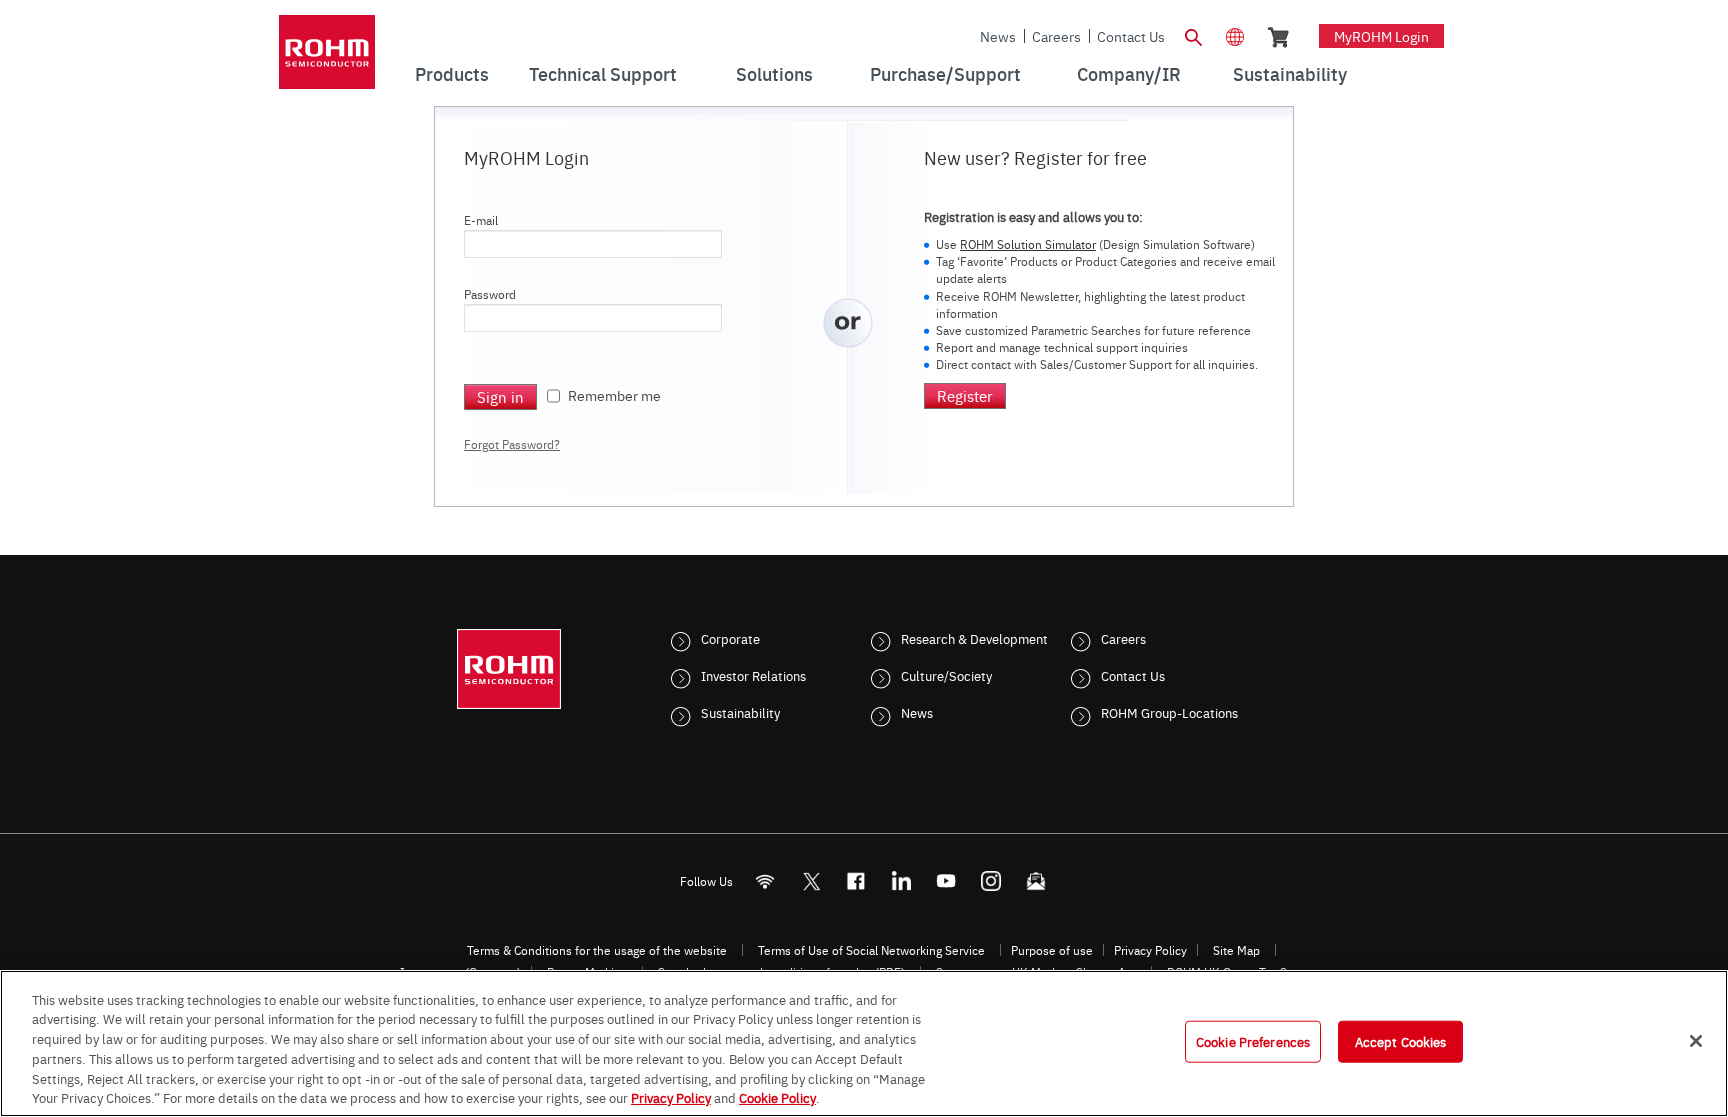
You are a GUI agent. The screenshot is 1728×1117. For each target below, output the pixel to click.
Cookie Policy (777, 1096)
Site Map (1236, 950)
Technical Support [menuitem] (603, 73)
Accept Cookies (1401, 1041)
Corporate (730, 638)
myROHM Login (1381, 36)
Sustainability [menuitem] (1290, 73)
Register (965, 395)
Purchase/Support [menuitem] (945, 73)
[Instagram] (991, 881)
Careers (1056, 36)
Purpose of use (1052, 950)
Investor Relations (753, 675)
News (998, 36)
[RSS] (765, 881)
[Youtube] (946, 881)
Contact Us (1131, 36)
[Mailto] (1036, 881)
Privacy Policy (1150, 950)
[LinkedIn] (901, 881)
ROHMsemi (811, 881)
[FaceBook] (856, 881)
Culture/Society (946, 675)
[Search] (1193, 35)
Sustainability (740, 712)
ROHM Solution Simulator (1028, 244)
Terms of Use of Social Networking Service (871, 950)
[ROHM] (327, 58)
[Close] (1696, 1041)
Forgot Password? (512, 444)
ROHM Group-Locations (1169, 712)
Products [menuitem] (452, 73)
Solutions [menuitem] (774, 73)
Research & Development (974, 638)
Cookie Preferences (1253, 1041)
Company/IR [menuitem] (1129, 73)
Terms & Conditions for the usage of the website (597, 950)
